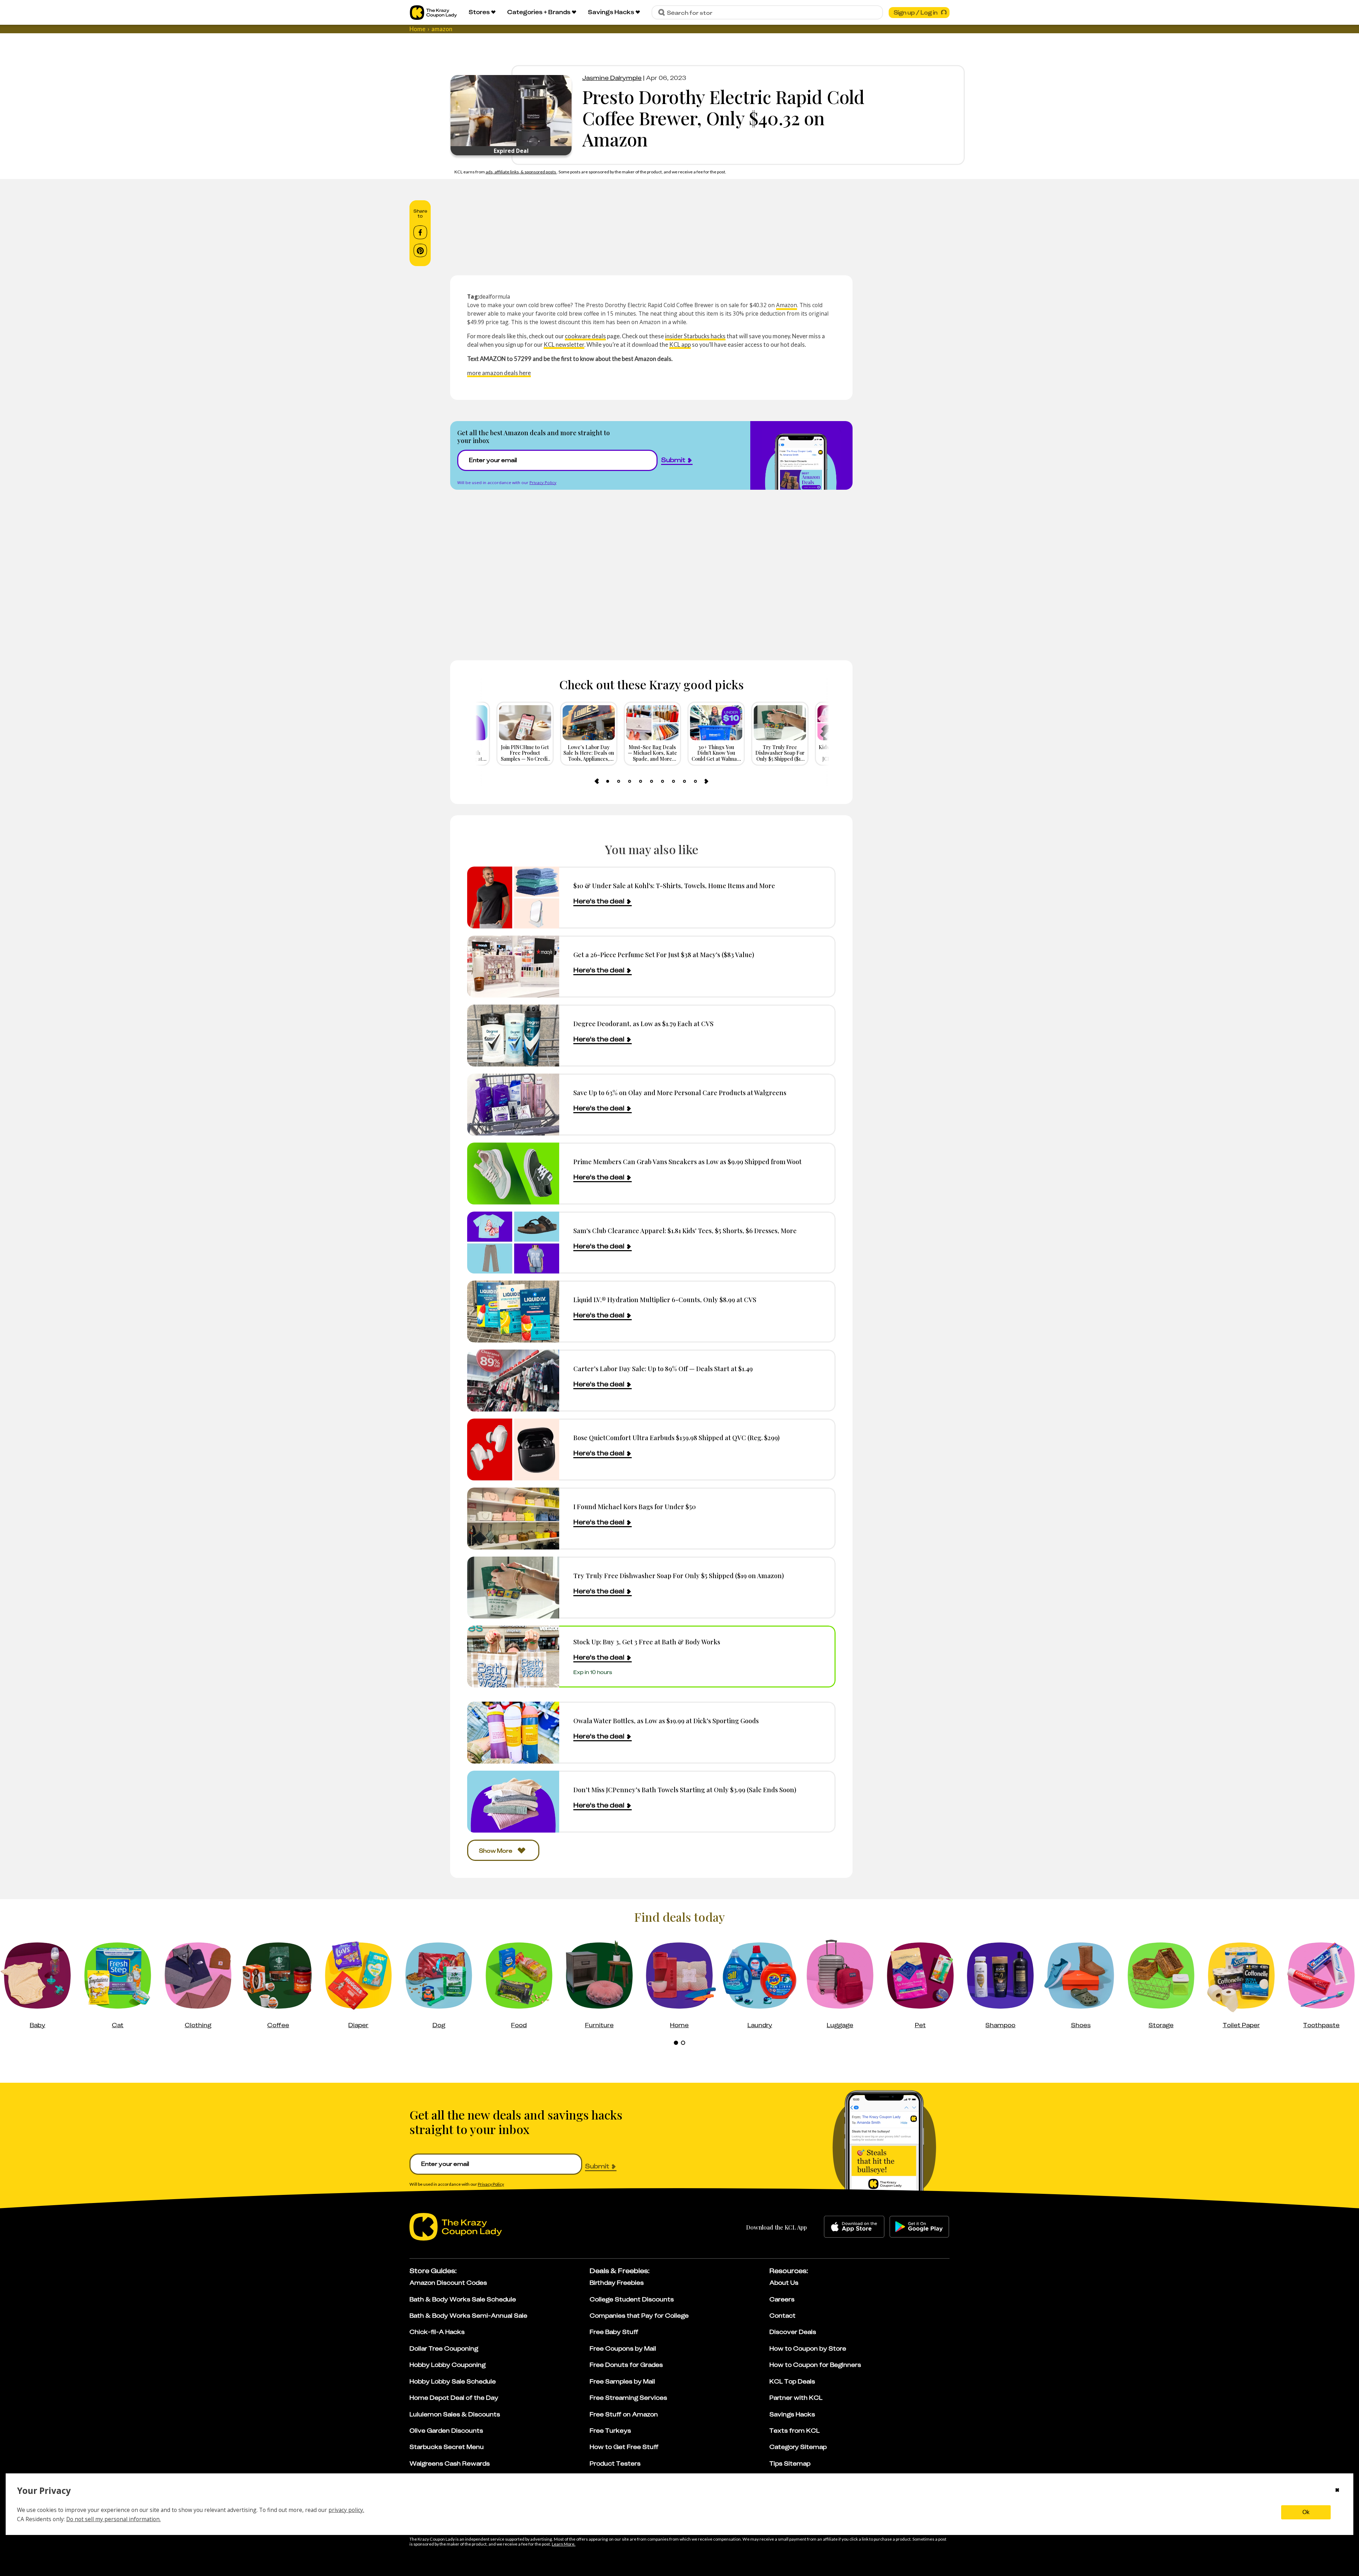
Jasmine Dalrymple (612, 78)
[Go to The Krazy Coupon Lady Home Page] (433, 13)
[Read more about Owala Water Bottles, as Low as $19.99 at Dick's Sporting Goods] (513, 1834)
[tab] (608, 781)
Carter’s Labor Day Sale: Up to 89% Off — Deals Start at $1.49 (663, 1368)
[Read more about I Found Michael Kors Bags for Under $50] (513, 1519)
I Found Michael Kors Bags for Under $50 (635, 1506)
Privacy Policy (543, 482)
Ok (1306, 2512)
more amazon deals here (499, 373)
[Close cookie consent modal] (1337, 2491)
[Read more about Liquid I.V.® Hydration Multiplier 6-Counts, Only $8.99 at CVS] (513, 1312)
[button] (708, 1793)
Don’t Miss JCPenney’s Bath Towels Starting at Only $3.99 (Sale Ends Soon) (685, 1891)
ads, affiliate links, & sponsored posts (521, 172)
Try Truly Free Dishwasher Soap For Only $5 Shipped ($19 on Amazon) (679, 1575)
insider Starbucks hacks (695, 336)
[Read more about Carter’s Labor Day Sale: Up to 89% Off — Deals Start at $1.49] (513, 1381)
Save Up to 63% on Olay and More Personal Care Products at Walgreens (680, 1092)
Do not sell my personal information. (113, 2519)
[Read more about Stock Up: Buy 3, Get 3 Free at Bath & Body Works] (513, 1657)
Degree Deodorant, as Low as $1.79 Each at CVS (643, 1023)
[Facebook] (420, 232)
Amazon (787, 305)
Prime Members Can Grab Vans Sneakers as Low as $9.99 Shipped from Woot (687, 1161)
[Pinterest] (420, 251)
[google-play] (919, 2328)
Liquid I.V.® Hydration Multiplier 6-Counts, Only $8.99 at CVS (665, 1299)
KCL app (680, 344)
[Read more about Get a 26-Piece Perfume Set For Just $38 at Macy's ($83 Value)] (513, 967)
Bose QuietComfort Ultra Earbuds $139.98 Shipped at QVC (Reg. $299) (676, 1437)
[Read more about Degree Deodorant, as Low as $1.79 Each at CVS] (513, 1036)
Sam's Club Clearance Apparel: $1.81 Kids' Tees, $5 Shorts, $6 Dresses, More (685, 1230)
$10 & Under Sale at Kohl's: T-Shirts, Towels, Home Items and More (674, 885)
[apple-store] (854, 2328)
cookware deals (585, 336)
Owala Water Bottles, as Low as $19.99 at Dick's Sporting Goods (666, 1822)
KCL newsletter (564, 344)
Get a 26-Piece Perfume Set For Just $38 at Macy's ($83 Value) (664, 954)
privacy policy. (346, 2510)
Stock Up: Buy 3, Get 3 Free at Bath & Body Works (647, 1642)
